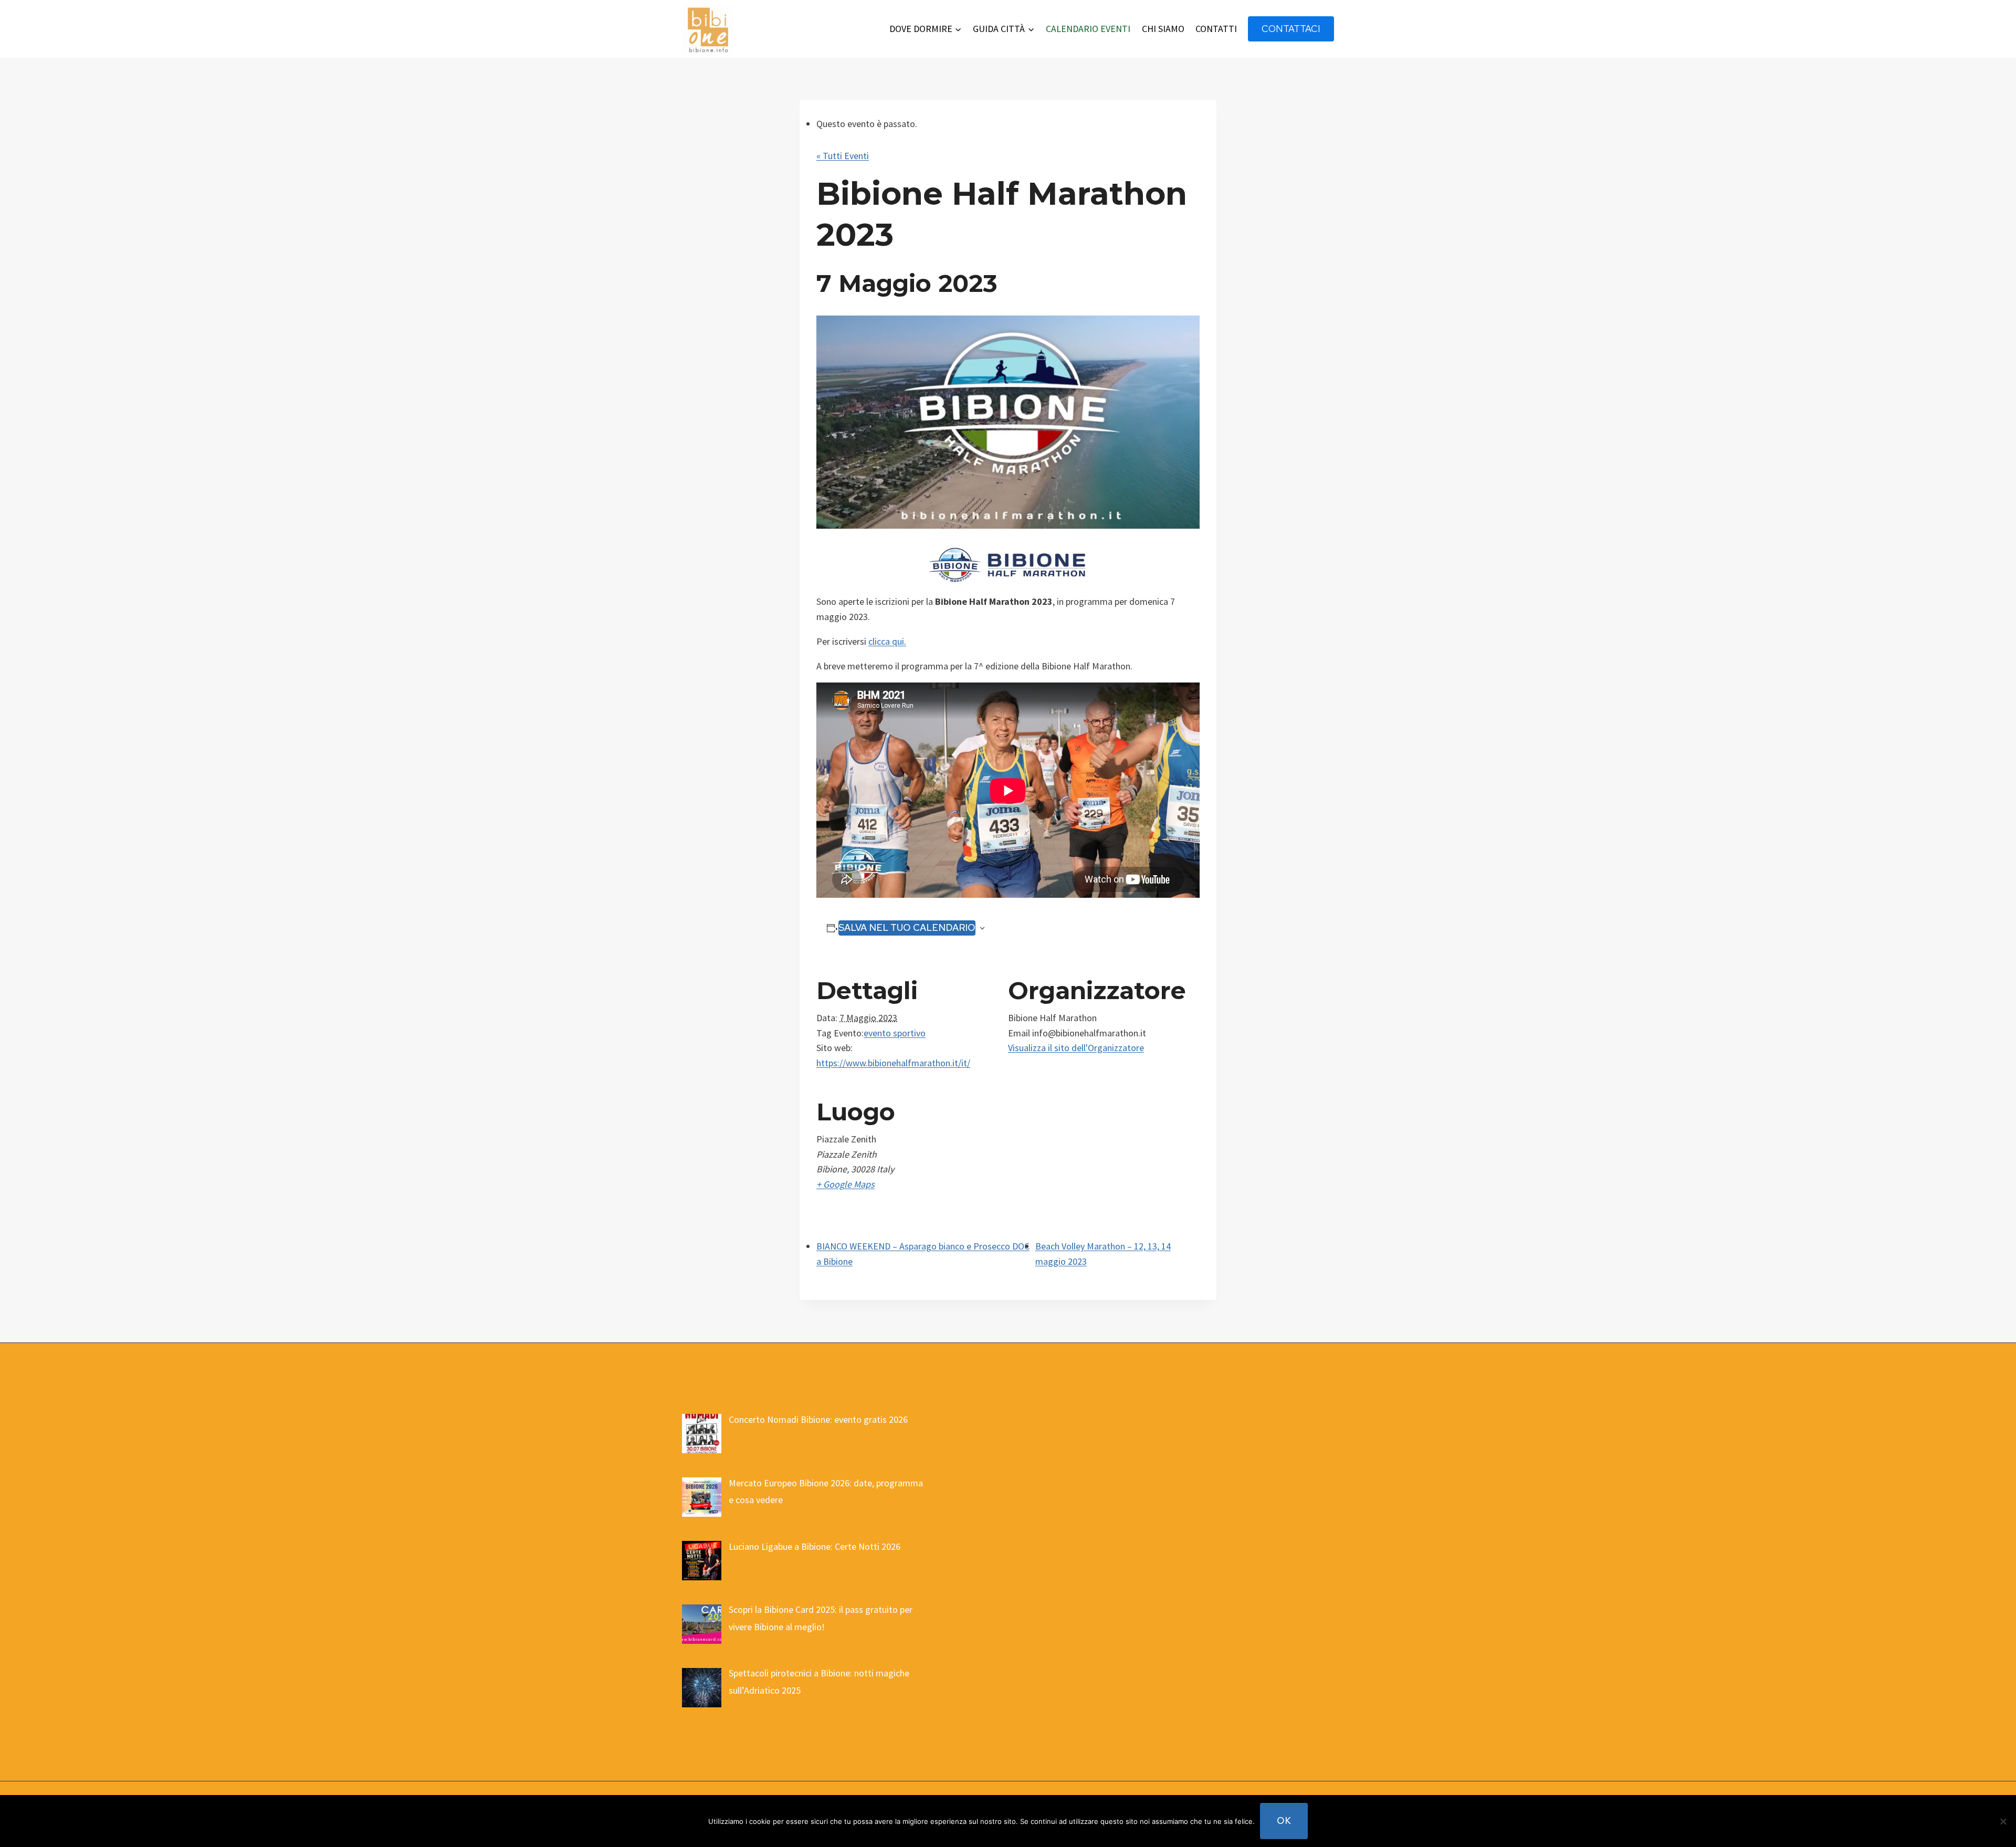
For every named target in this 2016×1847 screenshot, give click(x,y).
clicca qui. (887, 641)
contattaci (1291, 29)
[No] (2003, 1821)
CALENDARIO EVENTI (1088, 29)
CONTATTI (1216, 29)
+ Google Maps (846, 1184)
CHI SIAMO (1163, 29)
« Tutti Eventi (843, 156)
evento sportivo (895, 1033)
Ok (1284, 1820)
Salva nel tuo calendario (907, 927)
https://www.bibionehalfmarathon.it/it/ (893, 1063)
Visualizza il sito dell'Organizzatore (1076, 1048)
